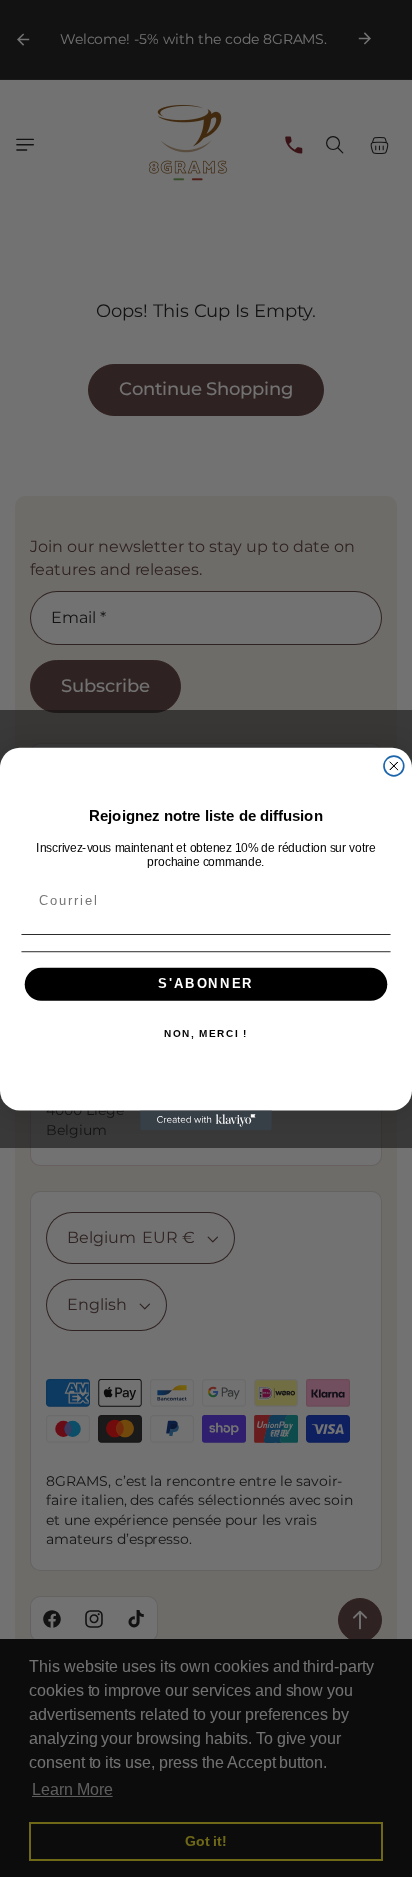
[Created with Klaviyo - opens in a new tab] (206, 1120)
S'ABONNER (206, 984)
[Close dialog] (394, 766)
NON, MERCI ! (206, 1034)
